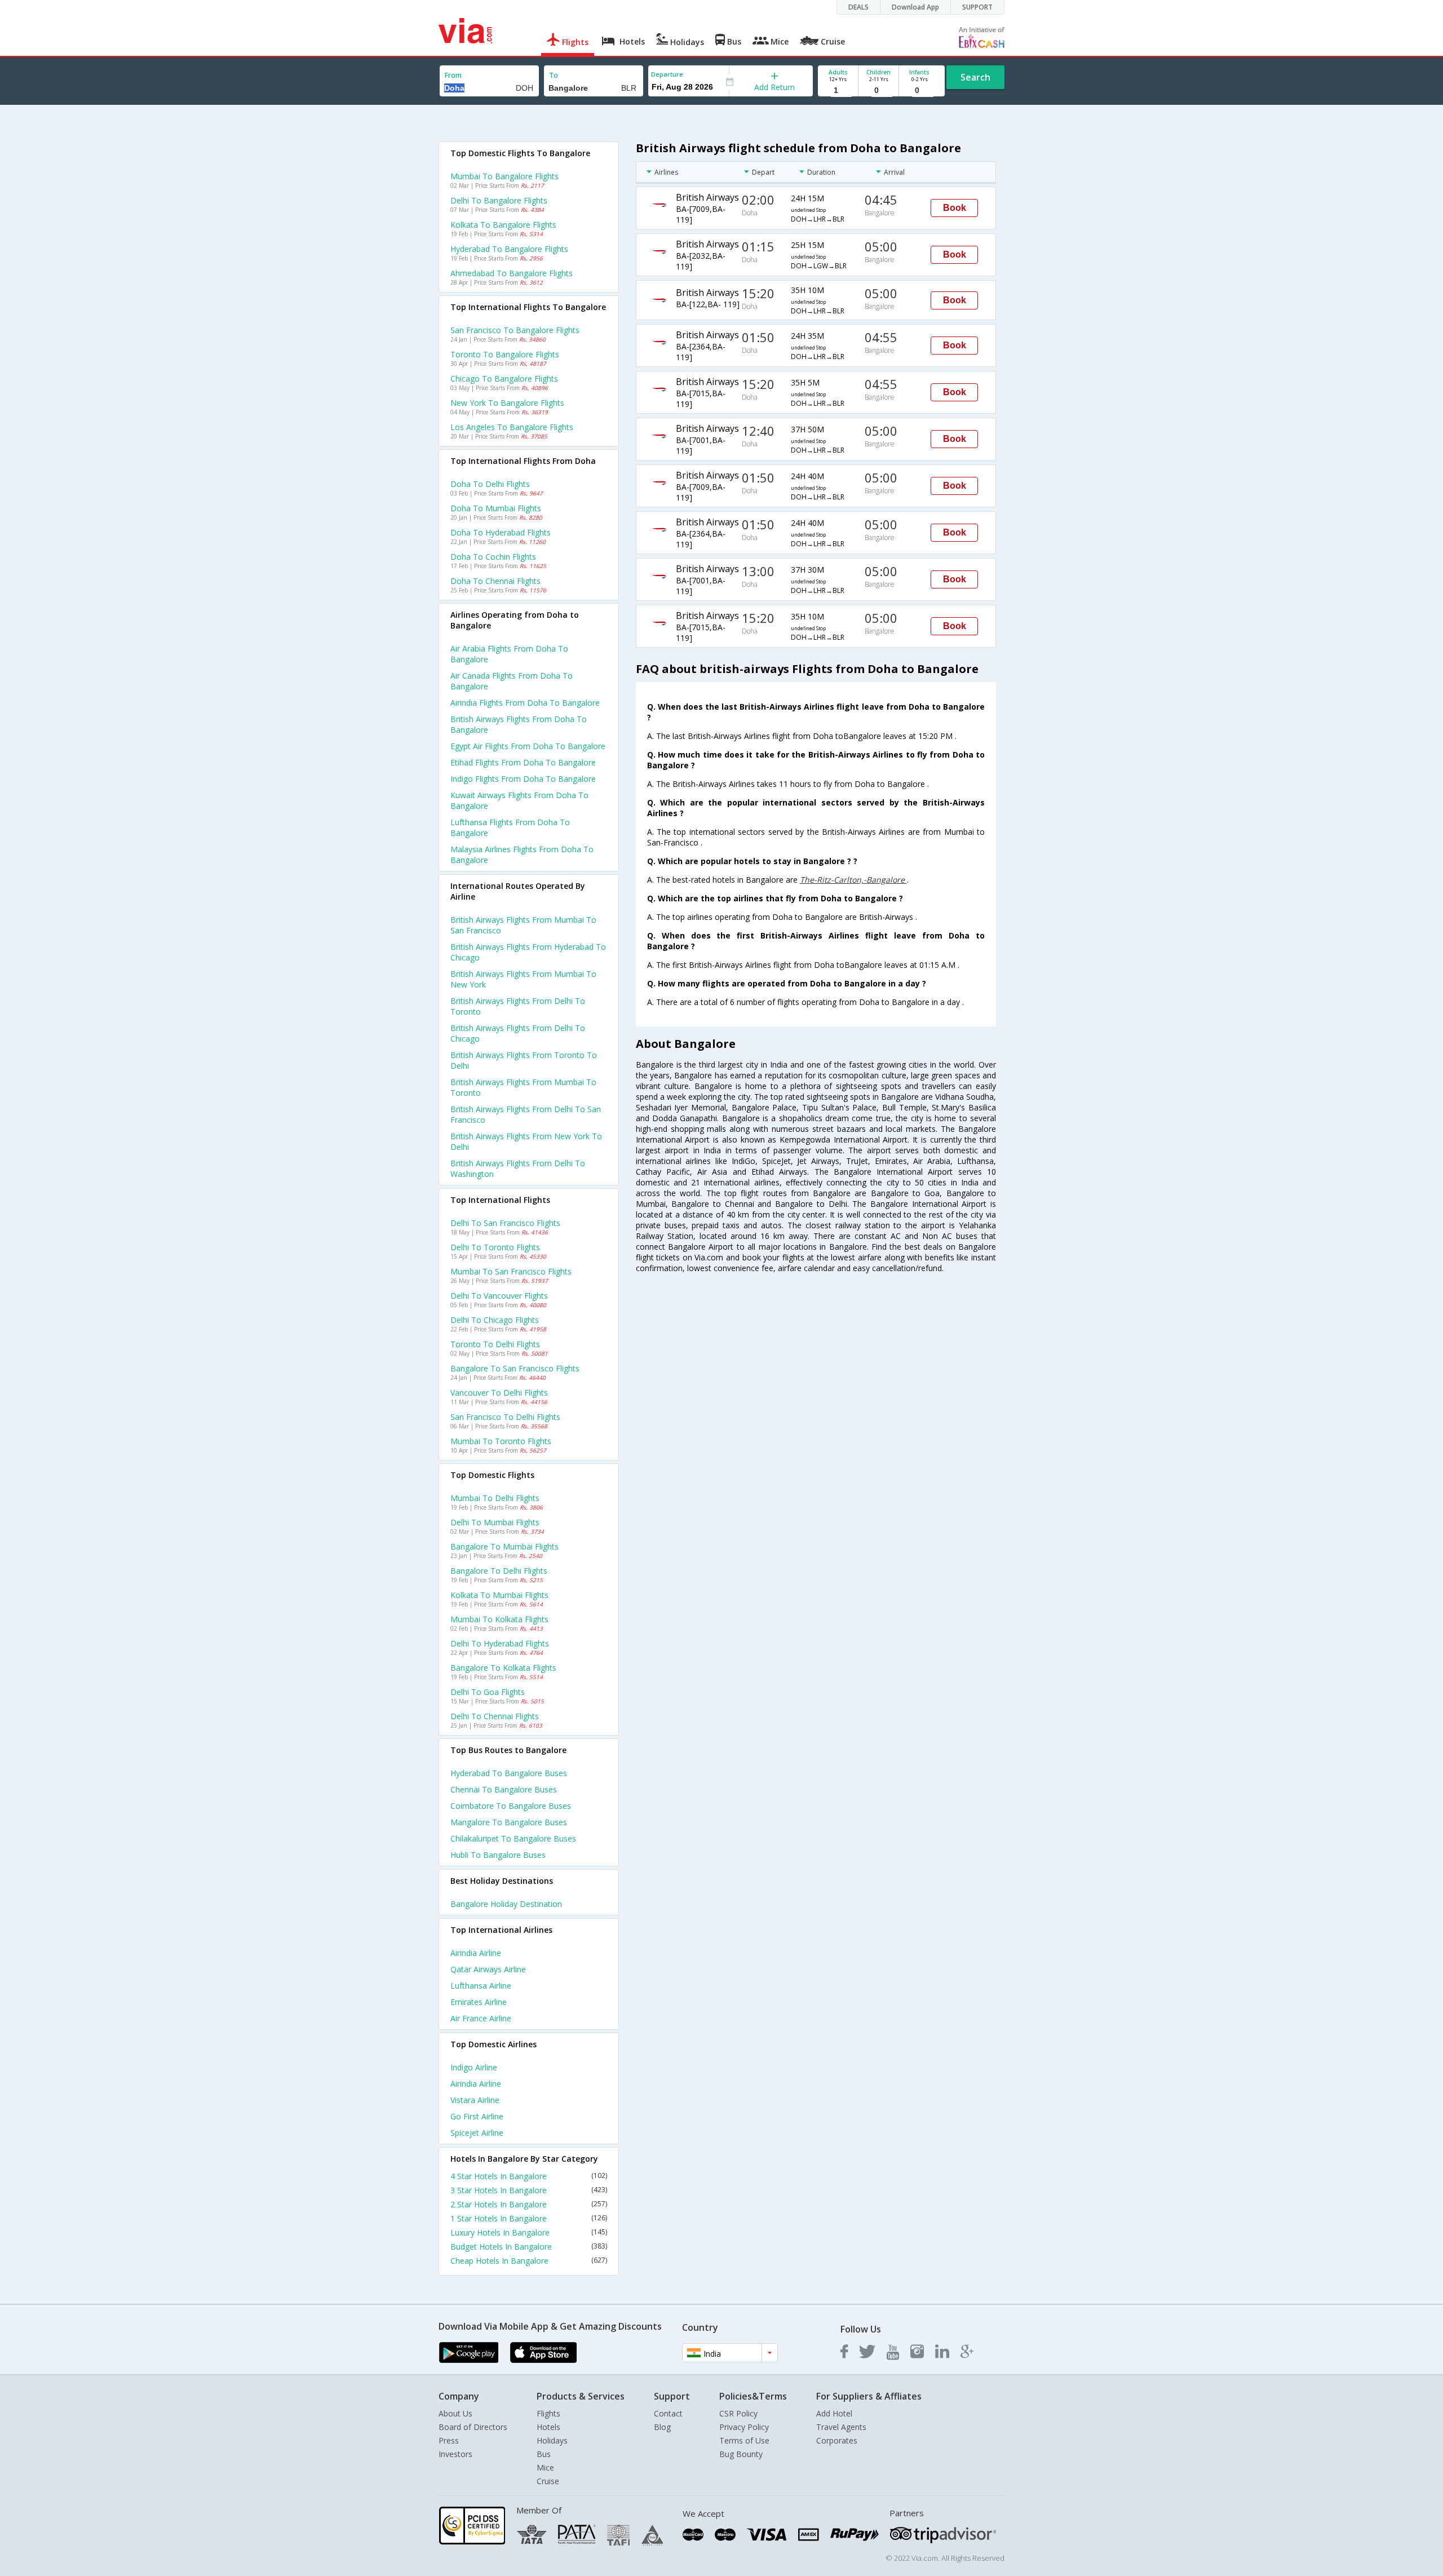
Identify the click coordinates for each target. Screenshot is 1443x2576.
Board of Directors (473, 2427)
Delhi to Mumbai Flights (495, 1522)
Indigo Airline (474, 2067)
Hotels (548, 2427)
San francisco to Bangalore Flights (515, 330)
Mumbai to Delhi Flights (495, 1498)
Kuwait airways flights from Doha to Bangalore (519, 800)
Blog (662, 2427)
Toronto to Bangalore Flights (505, 354)
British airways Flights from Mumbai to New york (523, 979)
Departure (667, 74)
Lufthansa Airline (481, 1986)
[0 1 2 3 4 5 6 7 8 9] (878, 90)
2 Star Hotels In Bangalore (529, 2204)
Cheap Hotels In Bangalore (529, 2261)
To (554, 75)
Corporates (837, 2440)
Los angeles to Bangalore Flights (512, 427)
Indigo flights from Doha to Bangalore (523, 779)
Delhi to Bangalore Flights (499, 200)
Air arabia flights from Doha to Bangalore (509, 654)
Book (955, 208)
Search (975, 77)
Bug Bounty (741, 2454)
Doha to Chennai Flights (495, 581)
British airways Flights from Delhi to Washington (518, 1169)
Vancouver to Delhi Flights (499, 1393)
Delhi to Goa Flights (488, 1692)
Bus (544, 2454)
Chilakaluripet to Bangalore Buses (513, 1838)
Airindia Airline (476, 1953)
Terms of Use (744, 2440)
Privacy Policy (744, 2427)
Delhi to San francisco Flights (505, 1223)
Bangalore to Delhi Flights (499, 1571)
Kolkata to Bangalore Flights (503, 225)
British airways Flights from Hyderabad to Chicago (528, 952)
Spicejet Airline (477, 2133)
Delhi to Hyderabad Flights (500, 1643)
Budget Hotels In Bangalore (529, 2247)
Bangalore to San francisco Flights (515, 1368)
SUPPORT (977, 7)
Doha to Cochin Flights (493, 557)
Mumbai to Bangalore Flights (504, 176)
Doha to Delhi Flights (490, 484)
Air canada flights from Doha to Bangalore (512, 681)
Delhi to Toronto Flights (495, 1247)
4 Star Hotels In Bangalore (529, 2176)
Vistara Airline (475, 2100)
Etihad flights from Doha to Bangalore (523, 762)
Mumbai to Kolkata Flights (499, 1619)
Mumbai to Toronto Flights (501, 1441)
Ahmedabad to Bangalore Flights (512, 273)
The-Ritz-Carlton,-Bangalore (853, 880)
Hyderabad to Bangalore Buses (509, 1773)
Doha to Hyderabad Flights (501, 532)
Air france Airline (481, 2018)
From (453, 75)
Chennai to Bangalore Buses (504, 1789)
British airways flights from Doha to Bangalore (519, 724)
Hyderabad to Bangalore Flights (509, 249)
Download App (915, 7)
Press (449, 2440)
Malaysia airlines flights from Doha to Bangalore (522, 855)
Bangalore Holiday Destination (506, 1904)
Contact (668, 2413)
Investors (455, 2454)
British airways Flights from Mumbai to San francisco (523, 925)
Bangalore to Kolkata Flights (503, 1668)
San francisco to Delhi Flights (505, 1417)
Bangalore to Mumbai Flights (504, 1546)
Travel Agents (841, 2427)
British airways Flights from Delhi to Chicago (518, 1033)
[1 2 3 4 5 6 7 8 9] (838, 90)
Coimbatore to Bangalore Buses (511, 1806)
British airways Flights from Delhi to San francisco (526, 1114)
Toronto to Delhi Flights (495, 1344)
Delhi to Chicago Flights (495, 1320)
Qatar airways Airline (488, 1969)
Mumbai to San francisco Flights (511, 1271)
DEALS (858, 7)
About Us (455, 2413)
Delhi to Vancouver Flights (499, 1296)
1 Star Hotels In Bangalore (529, 2218)
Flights (548, 2413)
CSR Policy (738, 2413)
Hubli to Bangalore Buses (498, 1855)
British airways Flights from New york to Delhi (526, 1141)
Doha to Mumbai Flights (496, 508)
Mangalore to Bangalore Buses (509, 1822)
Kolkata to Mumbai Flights (499, 1595)
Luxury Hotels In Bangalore (529, 2232)
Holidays (552, 2440)
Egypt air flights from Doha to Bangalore (528, 746)
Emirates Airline (479, 2002)
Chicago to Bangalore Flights (504, 379)
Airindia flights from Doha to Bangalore (525, 703)
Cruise (548, 2481)
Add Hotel (834, 2413)
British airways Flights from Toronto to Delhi (524, 1060)
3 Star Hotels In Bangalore (529, 2190)
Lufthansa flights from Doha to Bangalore (510, 827)
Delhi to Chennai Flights (495, 1716)
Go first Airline (477, 2116)
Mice (545, 2467)
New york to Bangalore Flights (507, 403)
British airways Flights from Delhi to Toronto (518, 1006)
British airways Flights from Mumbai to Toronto (523, 1087)
